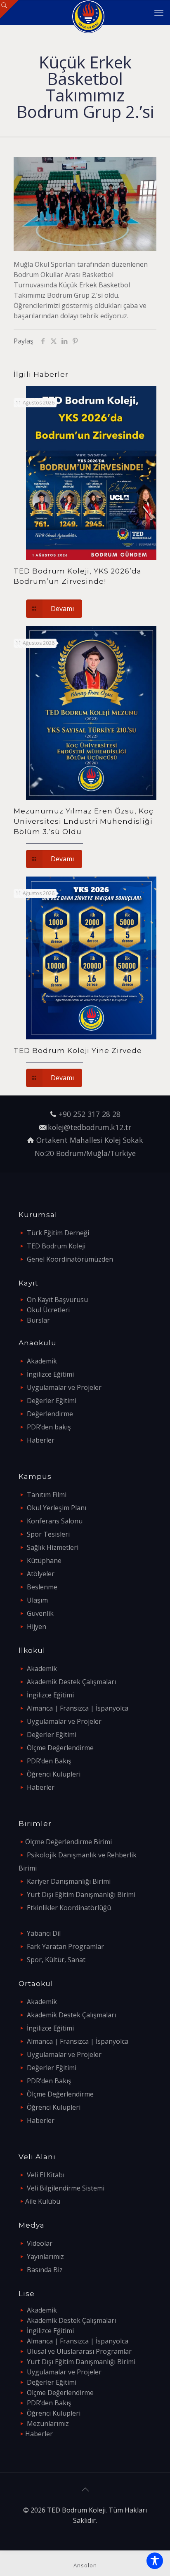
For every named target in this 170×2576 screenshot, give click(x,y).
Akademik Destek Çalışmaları (71, 1682)
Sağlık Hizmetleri (53, 1547)
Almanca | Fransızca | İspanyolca (78, 1708)
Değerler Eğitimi (52, 1401)
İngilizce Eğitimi (50, 1374)
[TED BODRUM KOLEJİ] (88, 12)
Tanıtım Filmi (47, 1495)
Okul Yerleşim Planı (57, 1508)
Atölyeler (41, 1574)
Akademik (42, 1361)
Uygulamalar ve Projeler (64, 1387)
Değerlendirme (50, 1414)
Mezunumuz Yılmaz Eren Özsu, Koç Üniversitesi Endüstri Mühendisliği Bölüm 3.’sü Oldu (84, 821)
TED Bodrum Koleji (56, 1246)
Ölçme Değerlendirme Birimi (68, 1842)
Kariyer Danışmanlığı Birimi (69, 1881)
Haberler (41, 1440)
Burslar (38, 1320)
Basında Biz (45, 2270)
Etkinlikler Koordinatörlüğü (69, 1908)
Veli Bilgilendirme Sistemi (66, 2188)
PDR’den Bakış (49, 1761)
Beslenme (42, 1587)
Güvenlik (40, 1613)
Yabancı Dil (44, 1933)
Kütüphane (44, 1561)
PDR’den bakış (49, 1427)
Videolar (40, 2243)
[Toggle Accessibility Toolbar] (155, 2561)
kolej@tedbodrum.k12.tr (90, 1127)
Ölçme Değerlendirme (60, 1748)
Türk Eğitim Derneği (58, 1233)
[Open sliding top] (9, 9)
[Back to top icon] (85, 2489)
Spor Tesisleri (48, 1534)
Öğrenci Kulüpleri (54, 1774)
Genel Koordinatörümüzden (70, 1259)
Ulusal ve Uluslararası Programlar (79, 2351)
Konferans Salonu (55, 1521)
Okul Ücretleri (48, 1310)
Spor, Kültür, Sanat (56, 1960)
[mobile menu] (159, 12)
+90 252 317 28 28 (90, 1114)
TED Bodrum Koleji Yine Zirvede (78, 1051)
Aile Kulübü (43, 2201)
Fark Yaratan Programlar (65, 1946)
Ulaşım (37, 1600)
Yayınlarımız (45, 2256)
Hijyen (37, 1626)
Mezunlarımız (48, 2423)
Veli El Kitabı (46, 2175)
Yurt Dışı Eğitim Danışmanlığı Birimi (81, 1894)
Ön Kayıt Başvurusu (57, 1300)
